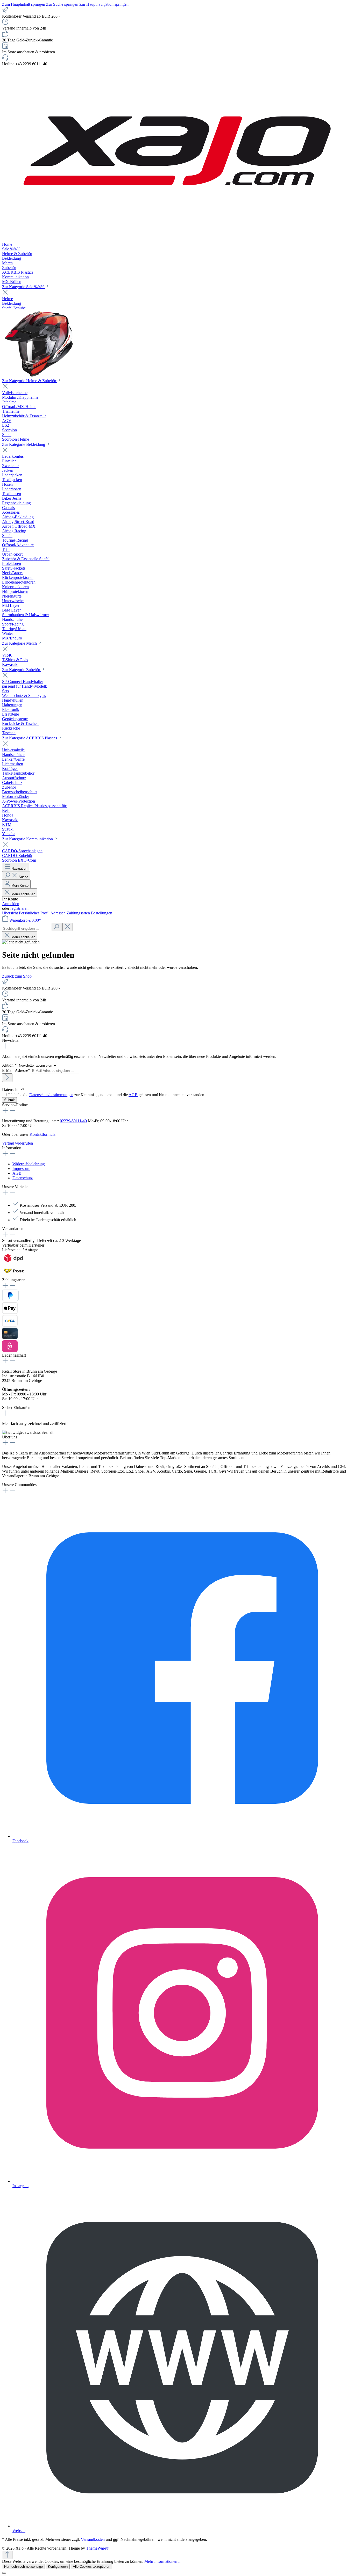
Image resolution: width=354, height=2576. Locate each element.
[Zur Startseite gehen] (177, 240)
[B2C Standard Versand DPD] (14, 1262)
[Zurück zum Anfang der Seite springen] (7, 2555)
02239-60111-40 (73, 1121)
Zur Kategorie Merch (20, 643)
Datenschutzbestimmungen (51, 1095)
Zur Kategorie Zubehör (22, 670)
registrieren (19, 908)
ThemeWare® (98, 2548)
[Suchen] (56, 927)
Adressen (58, 913)
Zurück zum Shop (17, 976)
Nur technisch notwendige (23, 2567)
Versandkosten (93, 2539)
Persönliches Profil (35, 913)
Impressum (21, 1169)
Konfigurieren (58, 2567)
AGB (133, 1095)
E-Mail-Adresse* (17, 1070)
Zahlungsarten (79, 913)
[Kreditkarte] (10, 1338)
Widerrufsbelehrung (29, 1164)
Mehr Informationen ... (163, 2561)
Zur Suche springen (63, 4)
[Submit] (7, 1078)
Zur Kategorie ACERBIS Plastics (30, 738)
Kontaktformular (43, 1134)
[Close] (4, 2573)
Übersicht (10, 913)
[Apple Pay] (10, 1312)
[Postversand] (14, 1275)
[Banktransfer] (10, 1325)
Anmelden (11, 904)
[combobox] (26, 929)
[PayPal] (10, 1300)
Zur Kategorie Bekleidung (24, 444)
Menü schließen (23, 894)
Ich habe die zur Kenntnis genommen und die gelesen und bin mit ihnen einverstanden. (107, 1095)
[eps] (10, 1351)
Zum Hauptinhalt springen (24, 4)
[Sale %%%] (42, 376)
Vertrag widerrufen (17, 1143)
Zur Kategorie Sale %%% (24, 287)
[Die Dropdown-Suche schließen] (68, 927)
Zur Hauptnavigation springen (104, 4)
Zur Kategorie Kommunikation (28, 839)
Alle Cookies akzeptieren (91, 2567)
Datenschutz (23, 1178)
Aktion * (10, 1065)
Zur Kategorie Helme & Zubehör (30, 381)
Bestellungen (102, 913)
